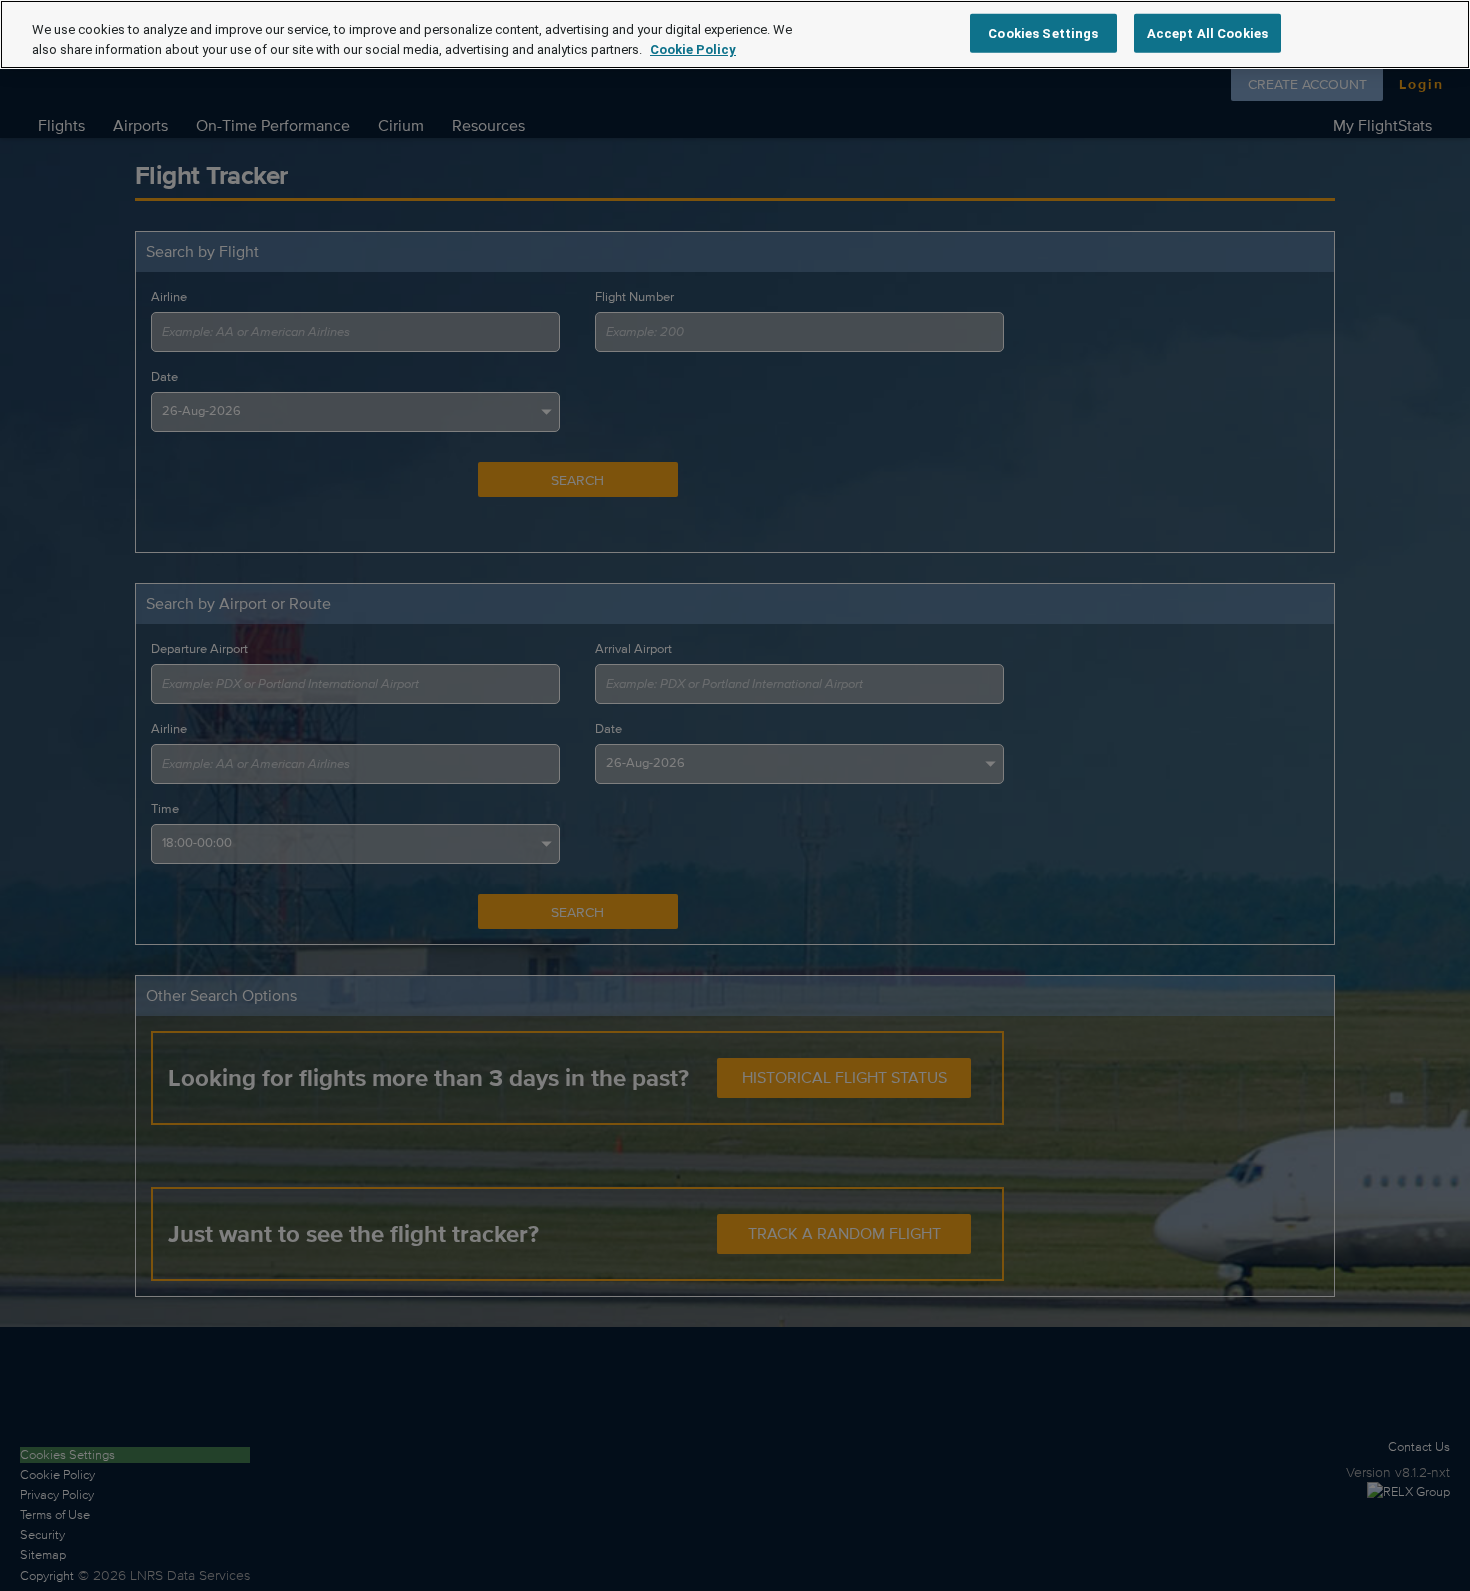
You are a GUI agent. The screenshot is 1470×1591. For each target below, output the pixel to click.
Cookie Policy (693, 49)
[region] (735, 34)
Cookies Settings (1043, 32)
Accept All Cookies (1207, 32)
